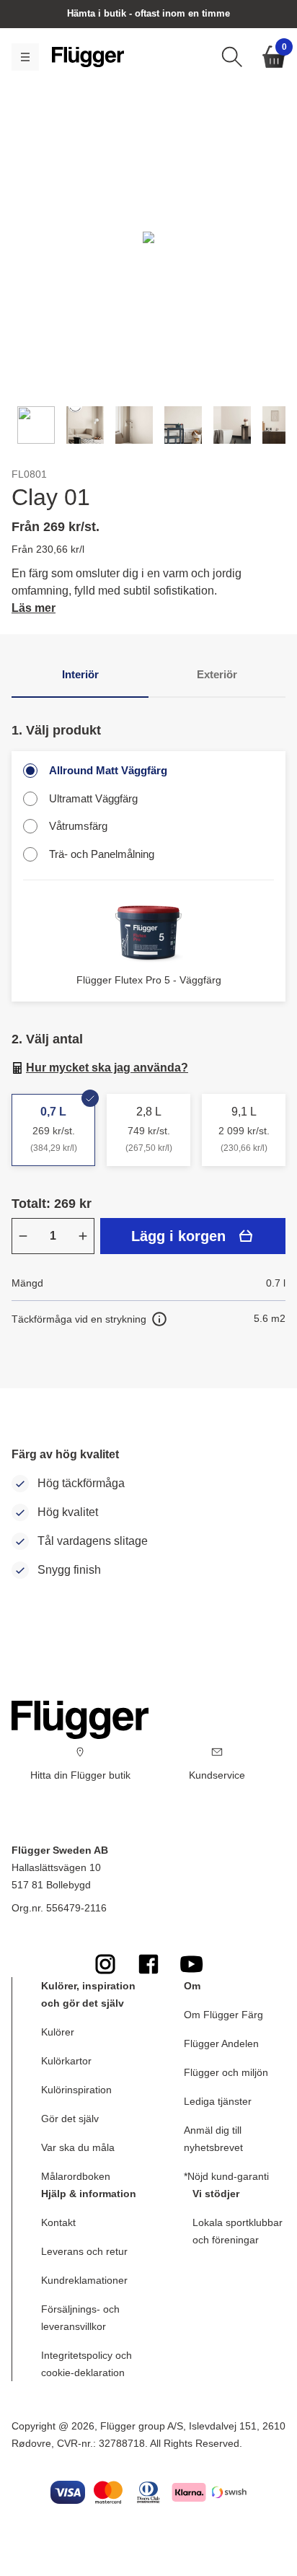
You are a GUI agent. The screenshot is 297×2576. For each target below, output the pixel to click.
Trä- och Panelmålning (102, 854)
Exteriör (217, 674)
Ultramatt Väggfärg (93, 798)
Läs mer (34, 608)
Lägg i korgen (178, 1236)
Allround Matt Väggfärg (108, 770)
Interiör (80, 674)
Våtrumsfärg (78, 826)
